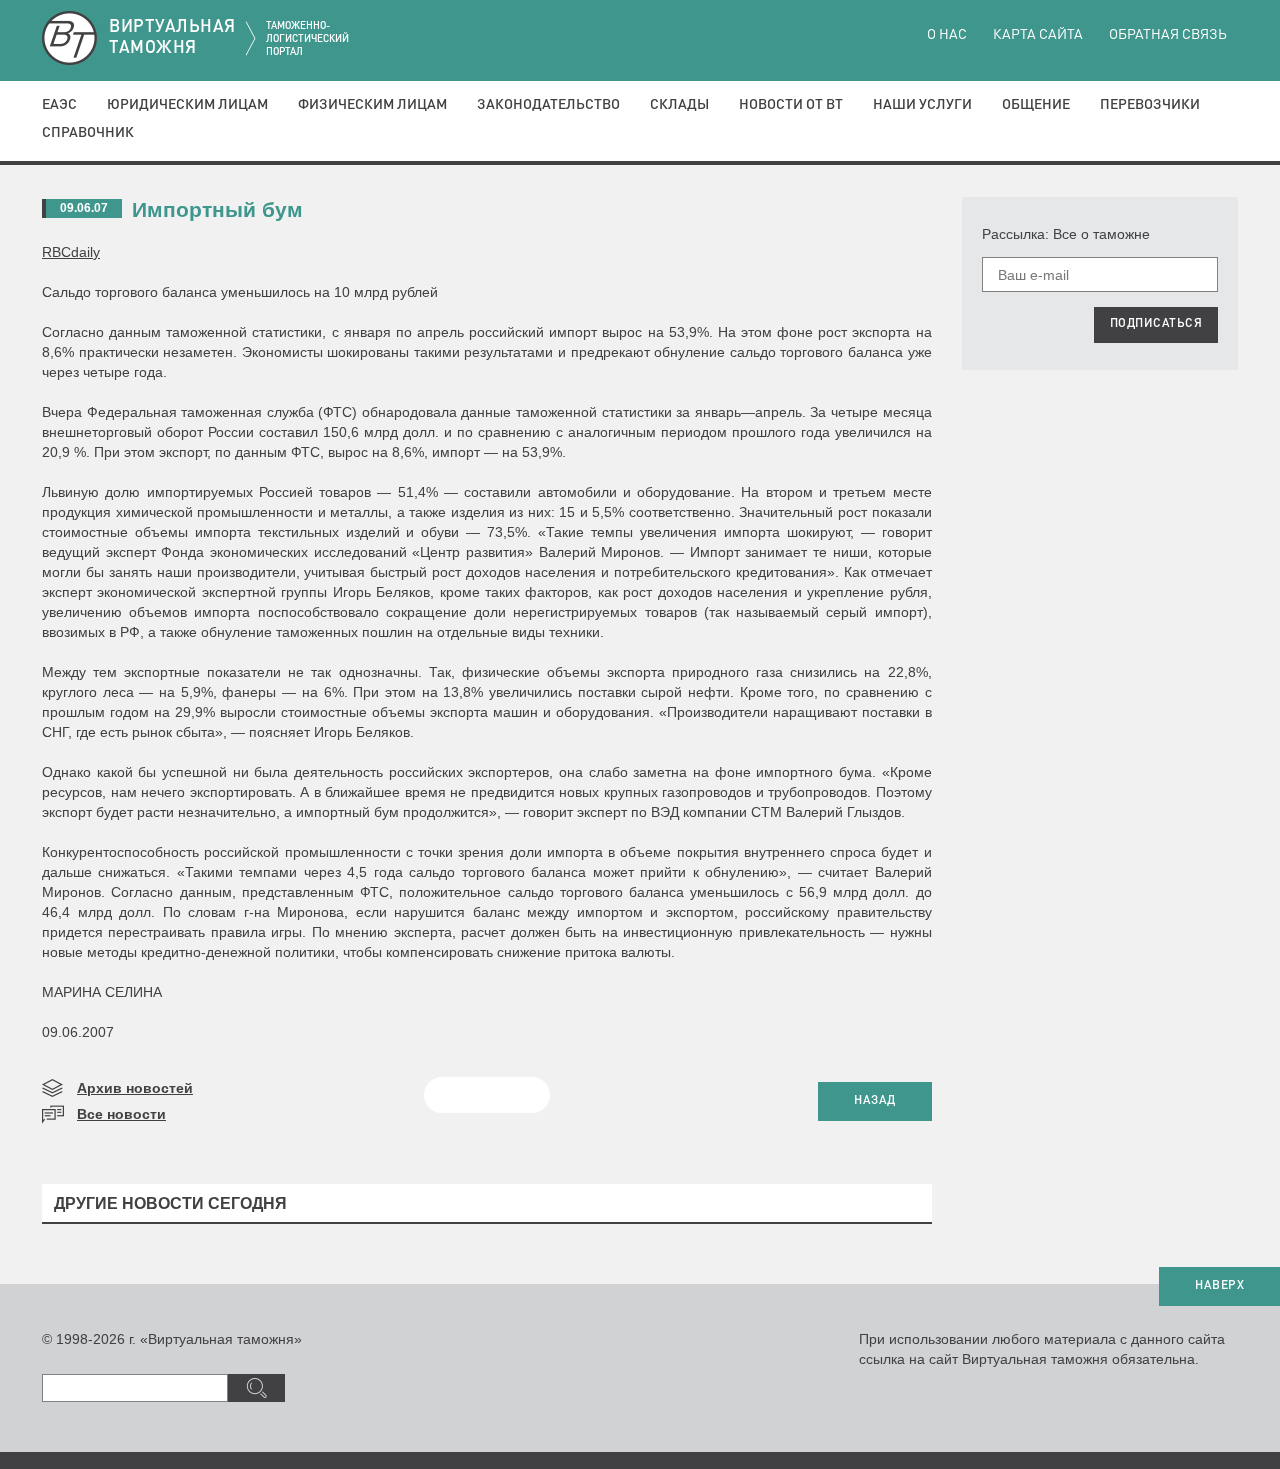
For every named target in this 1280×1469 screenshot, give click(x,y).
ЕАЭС (59, 105)
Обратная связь (1168, 35)
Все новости (121, 1114)
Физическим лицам (372, 105)
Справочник (88, 133)
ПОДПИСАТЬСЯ (1156, 324)
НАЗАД (875, 1101)
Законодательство (548, 105)
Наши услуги (922, 105)
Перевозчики (1150, 105)
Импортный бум (217, 209)
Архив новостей (135, 1088)
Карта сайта (1038, 35)
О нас (947, 35)
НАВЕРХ (1219, 1286)
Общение (1036, 105)
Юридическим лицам (187, 105)
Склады (679, 105)
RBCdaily (71, 252)
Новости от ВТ (791, 105)
